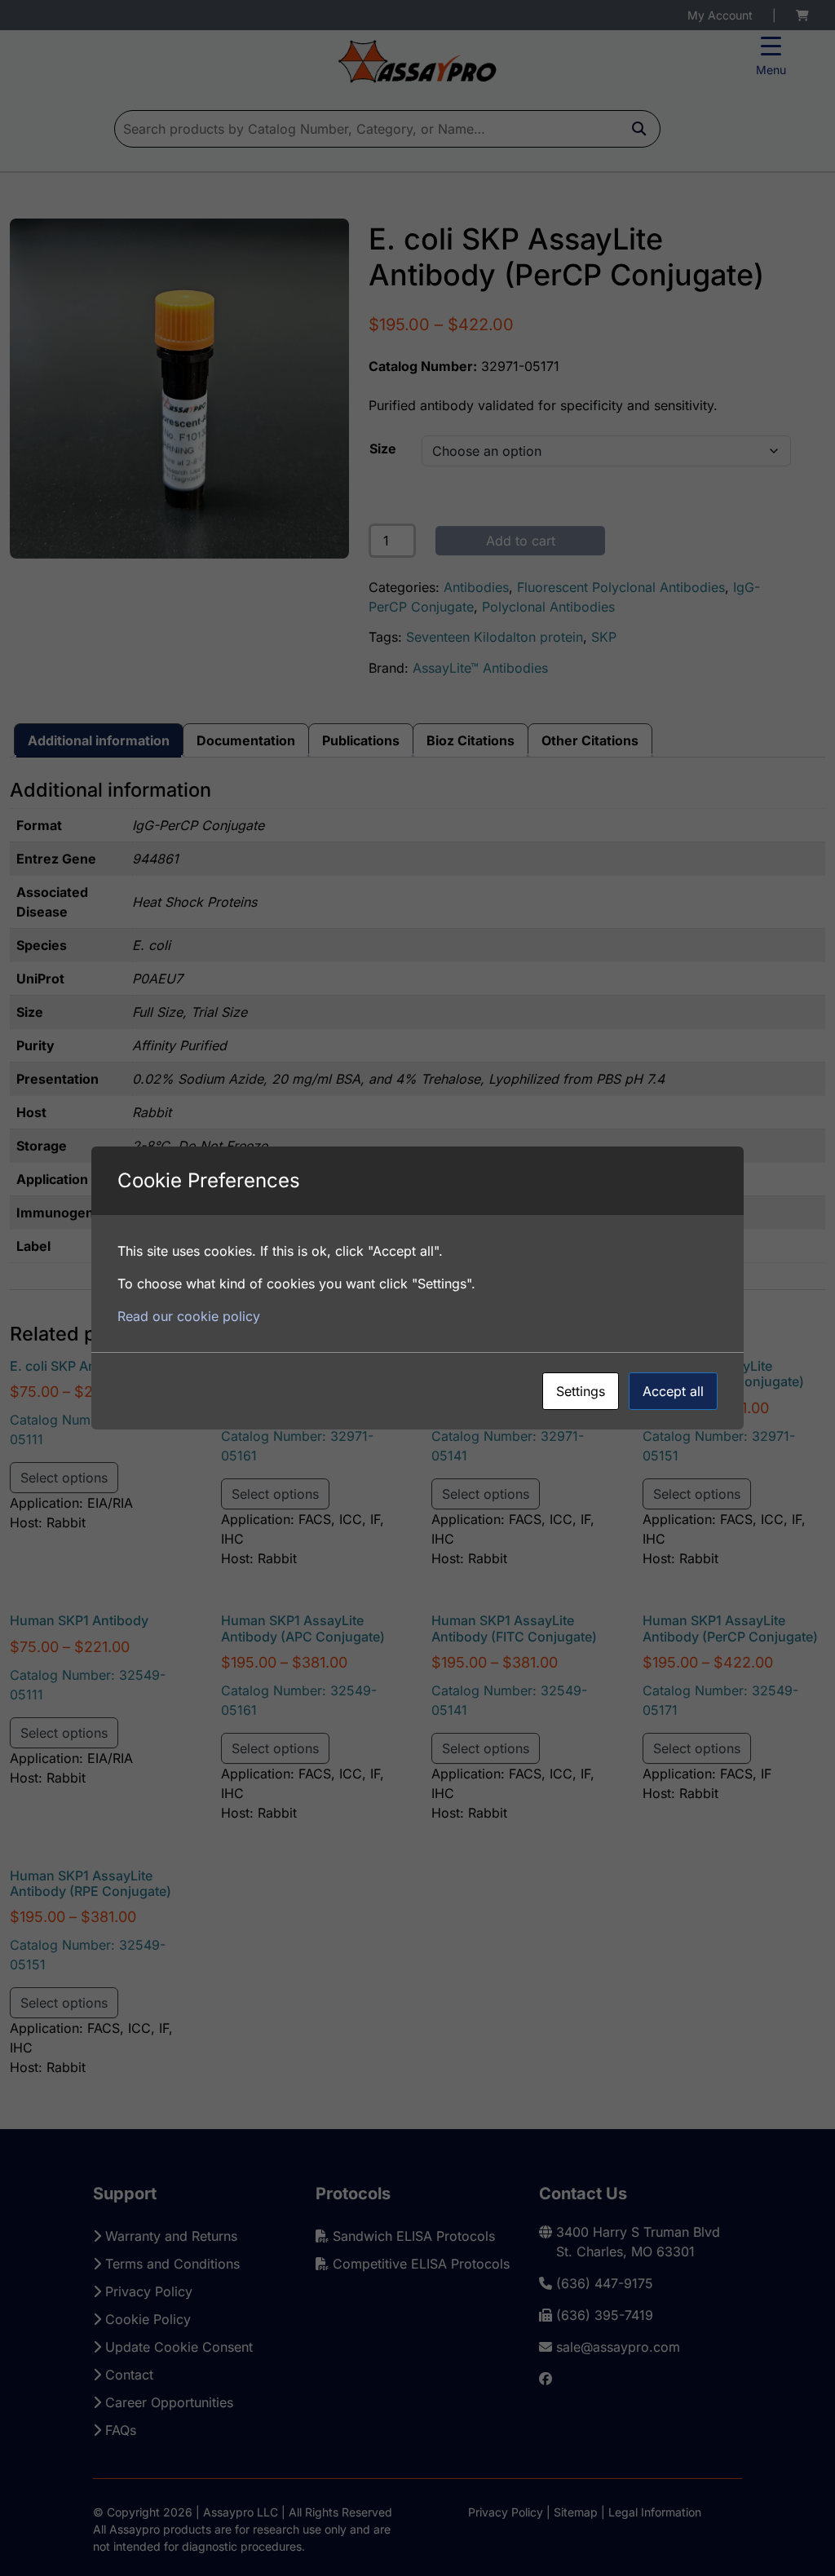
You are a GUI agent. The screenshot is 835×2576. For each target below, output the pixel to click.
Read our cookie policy (189, 1316)
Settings (581, 1391)
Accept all (673, 1391)
